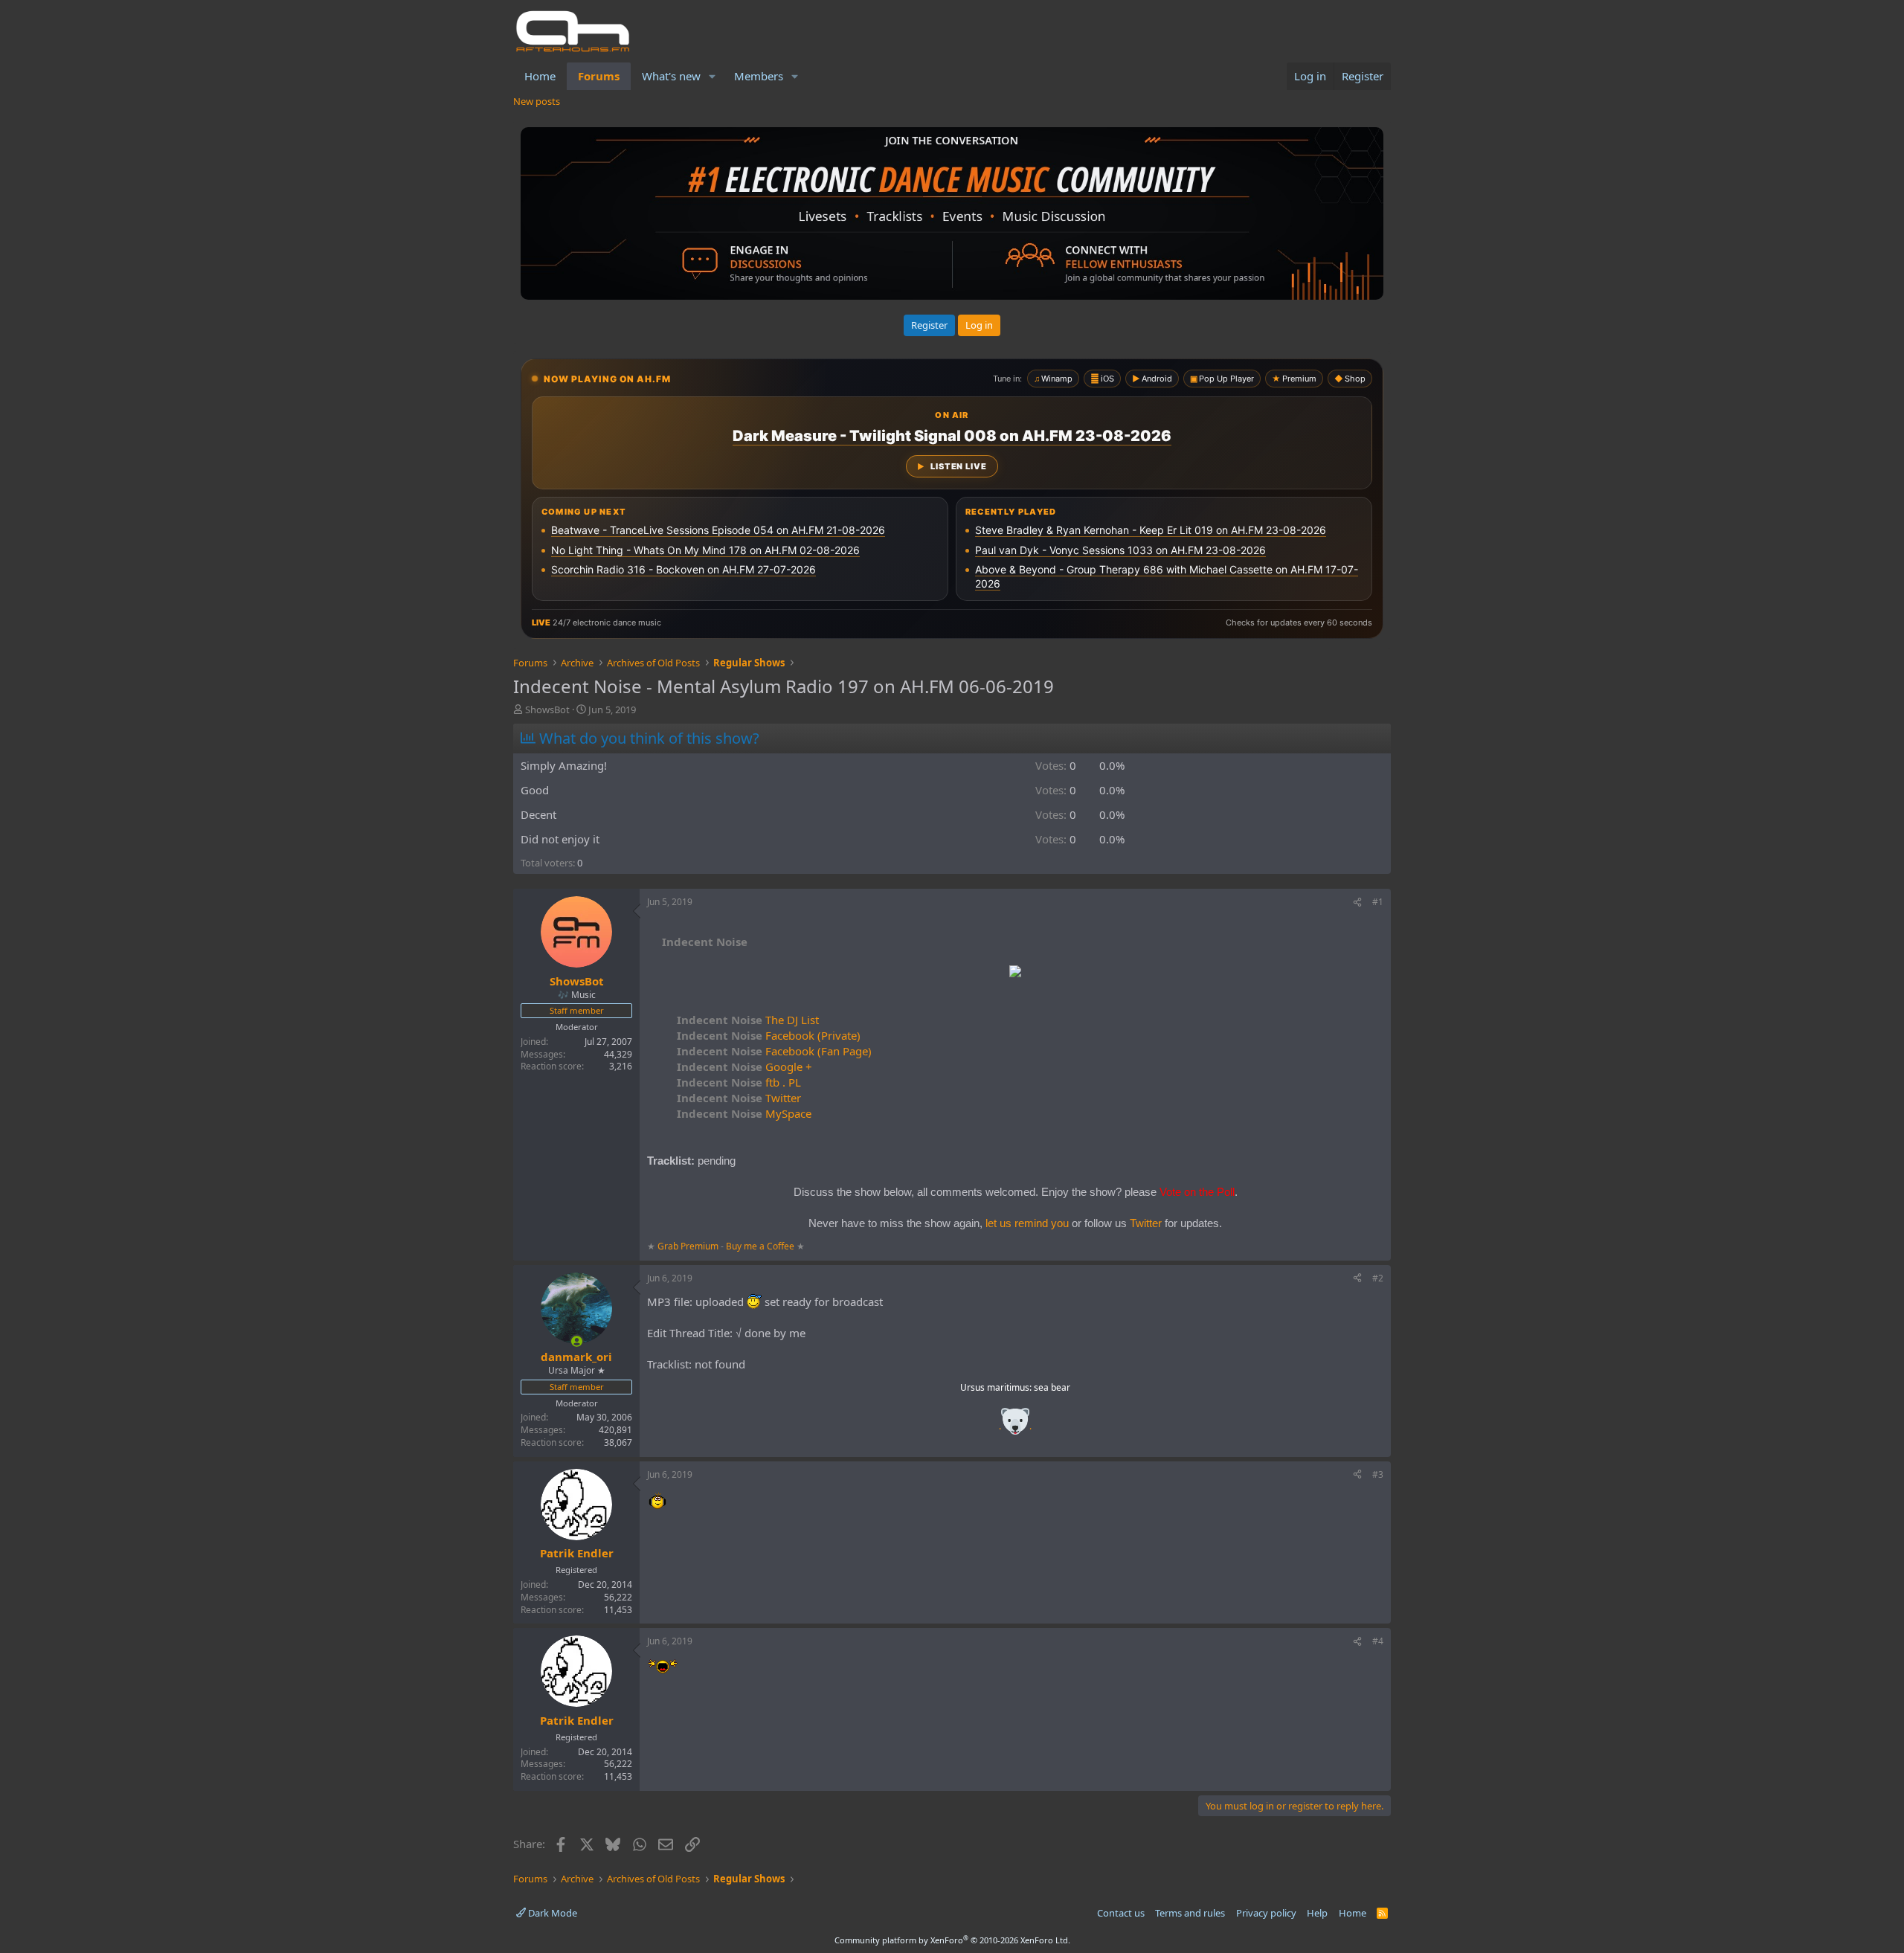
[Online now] (577, 1341)
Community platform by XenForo (952, 1940)
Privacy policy (1266, 1913)
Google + (744, 1066)
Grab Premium (689, 1246)
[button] (713, 76)
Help (1317, 1913)
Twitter (739, 1098)
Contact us (1121, 1913)
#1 (1378, 902)
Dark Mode (551, 1913)
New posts (537, 101)
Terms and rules (1190, 1913)
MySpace (744, 1113)
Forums (599, 76)
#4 (1378, 1641)
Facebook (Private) (769, 1035)
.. (1015, 1426)
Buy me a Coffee (760, 1246)
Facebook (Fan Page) (774, 1051)
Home (540, 76)
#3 (1378, 1474)
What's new (671, 76)
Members (759, 76)
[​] (1015, 973)
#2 (1378, 1278)
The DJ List (748, 1020)
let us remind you (1027, 1223)
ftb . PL (739, 1082)
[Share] (1357, 903)
